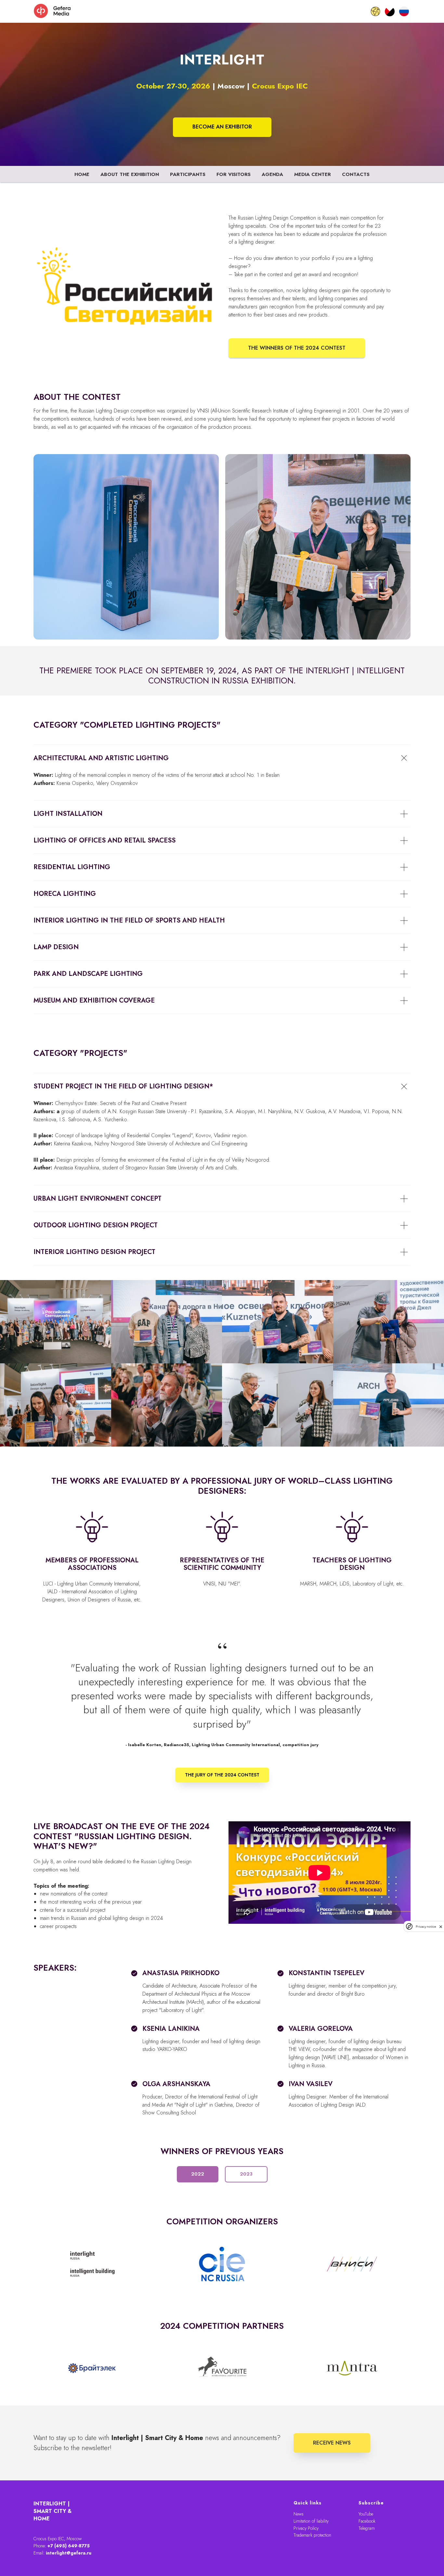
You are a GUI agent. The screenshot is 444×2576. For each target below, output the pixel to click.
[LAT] (390, 11)
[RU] (404, 11)
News (299, 2514)
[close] (441, 1927)
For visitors (234, 174)
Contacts (356, 174)
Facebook (367, 2521)
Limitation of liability (311, 2521)
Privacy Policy (306, 2528)
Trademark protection (312, 2535)
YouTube (366, 2514)
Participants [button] (188, 174)
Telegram (367, 2528)
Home (82, 174)
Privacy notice (426, 1927)
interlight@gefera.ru (69, 2553)
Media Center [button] (313, 174)
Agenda (272, 174)
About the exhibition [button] (130, 174)
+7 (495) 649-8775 (69, 2546)
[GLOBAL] (375, 11)
